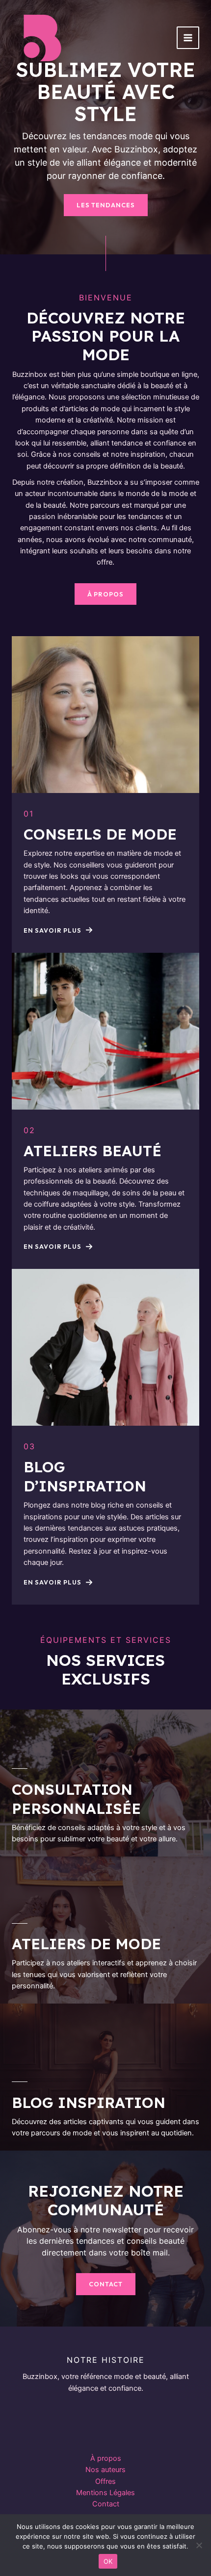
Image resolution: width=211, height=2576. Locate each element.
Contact (106, 2504)
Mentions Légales (105, 2493)
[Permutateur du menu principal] (188, 38)
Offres (105, 2481)
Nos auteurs (105, 2470)
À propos (106, 2458)
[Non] (199, 2545)
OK (108, 2561)
